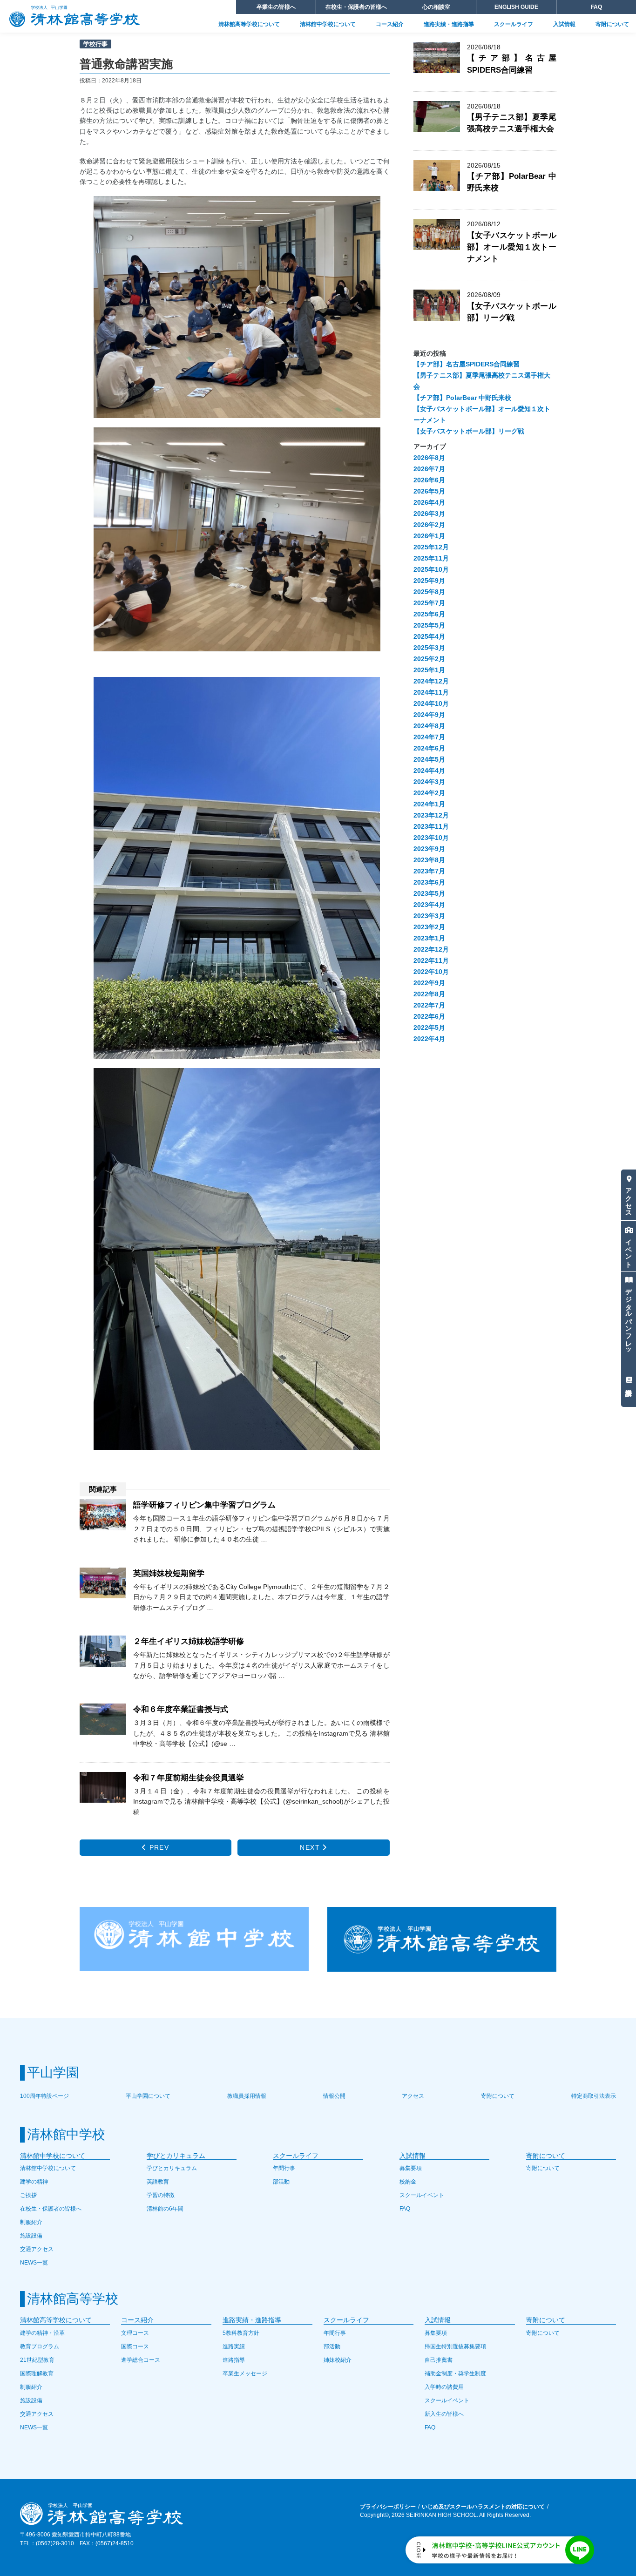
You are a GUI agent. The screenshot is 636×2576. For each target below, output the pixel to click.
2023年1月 (429, 938)
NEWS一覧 (34, 2263)
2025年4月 (429, 636)
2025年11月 (431, 558)
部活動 (281, 2182)
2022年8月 (429, 994)
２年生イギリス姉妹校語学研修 (189, 1641)
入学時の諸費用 (444, 2387)
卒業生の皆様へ (276, 7)
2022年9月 (429, 983)
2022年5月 (429, 1028)
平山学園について (148, 2096)
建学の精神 (34, 2182)
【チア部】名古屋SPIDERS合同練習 (467, 364)
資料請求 (629, 1380)
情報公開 (334, 2096)
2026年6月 (429, 480)
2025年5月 (429, 625)
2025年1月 (429, 670)
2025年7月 (429, 603)
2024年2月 (429, 793)
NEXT (311, 1847)
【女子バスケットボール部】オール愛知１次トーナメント (512, 247)
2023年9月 (429, 849)
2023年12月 (431, 815)
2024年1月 (429, 804)
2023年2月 (429, 927)
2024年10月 (431, 703)
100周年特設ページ (44, 2096)
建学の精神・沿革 (42, 2333)
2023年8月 (429, 860)
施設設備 (31, 2236)
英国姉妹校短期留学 (169, 1573)
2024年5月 (429, 759)
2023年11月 (431, 826)
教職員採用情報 (247, 2096)
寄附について (612, 24)
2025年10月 (431, 569)
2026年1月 (429, 536)
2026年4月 (429, 502)
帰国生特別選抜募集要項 (455, 2346)
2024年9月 (429, 715)
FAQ (596, 7)
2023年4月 (429, 905)
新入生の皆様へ (444, 2414)
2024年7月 (429, 737)
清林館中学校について (328, 24)
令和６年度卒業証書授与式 (181, 1709)
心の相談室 (436, 7)
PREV (158, 1847)
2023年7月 (429, 871)
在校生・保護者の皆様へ (356, 7)
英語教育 (158, 2182)
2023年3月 (429, 916)
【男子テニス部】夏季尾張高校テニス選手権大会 (512, 123)
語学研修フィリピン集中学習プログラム (204, 1505)
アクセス (629, 1198)
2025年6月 (429, 614)
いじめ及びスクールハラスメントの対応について (483, 2507)
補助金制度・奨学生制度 (455, 2373)
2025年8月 (429, 592)
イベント (629, 1250)
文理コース (135, 2333)
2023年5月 (429, 893)
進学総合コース (141, 2360)
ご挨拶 (28, 2195)
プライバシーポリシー (388, 2507)
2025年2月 (429, 659)
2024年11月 (431, 692)
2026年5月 (429, 491)
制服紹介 (31, 2222)
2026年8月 (429, 458)
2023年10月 (431, 838)
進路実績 (234, 2346)
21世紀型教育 (37, 2360)
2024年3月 (429, 782)
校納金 (408, 2182)
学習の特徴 (161, 2195)
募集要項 (411, 2168)
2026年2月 (429, 525)
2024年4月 (429, 771)
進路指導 (234, 2360)
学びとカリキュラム (172, 2168)
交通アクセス (37, 2249)
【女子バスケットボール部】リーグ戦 (512, 312)
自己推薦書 (439, 2360)
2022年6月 (429, 1016)
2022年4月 (429, 1039)
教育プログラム (40, 2346)
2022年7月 (429, 1005)
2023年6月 (429, 882)
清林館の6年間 (165, 2209)
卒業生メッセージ (245, 2373)
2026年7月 (429, 469)
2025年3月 (429, 648)
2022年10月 (431, 972)
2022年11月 (431, 960)
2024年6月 (429, 748)
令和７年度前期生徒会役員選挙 (189, 1778)
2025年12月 (431, 547)
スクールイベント (422, 2195)
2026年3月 (429, 514)
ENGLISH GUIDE (516, 7)
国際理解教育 (37, 2373)
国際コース (135, 2346)
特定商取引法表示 (594, 2096)
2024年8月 (429, 726)
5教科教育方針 (241, 2333)
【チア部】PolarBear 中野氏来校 (462, 398)
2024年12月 (431, 681)
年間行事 (284, 2168)
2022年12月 (431, 949)
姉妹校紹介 (338, 2360)
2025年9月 (429, 581)
